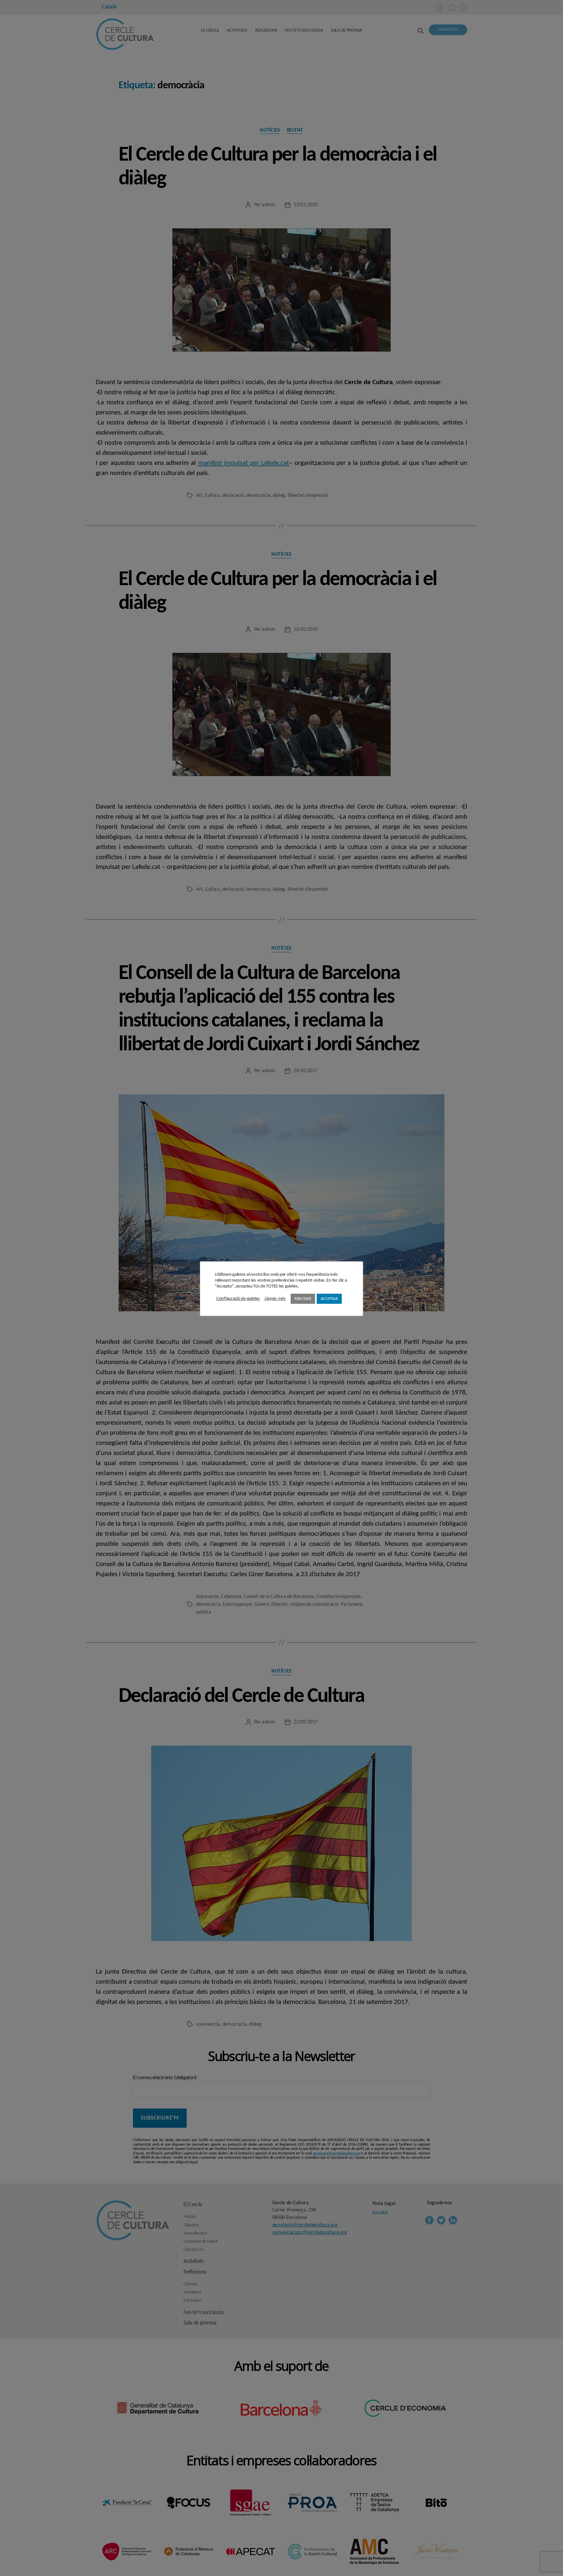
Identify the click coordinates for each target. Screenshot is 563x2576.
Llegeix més (275, 1299)
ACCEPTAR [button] (329, 1299)
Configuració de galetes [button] (238, 1299)
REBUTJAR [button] (303, 1299)
